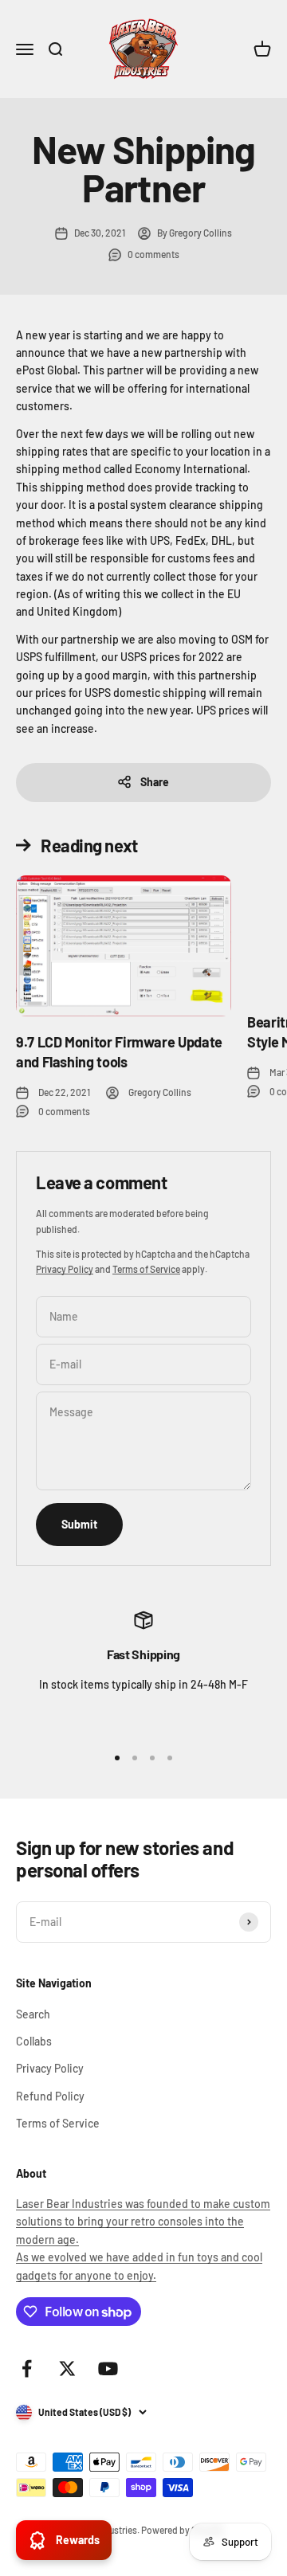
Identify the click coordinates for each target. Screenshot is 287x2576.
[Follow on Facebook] (27, 2369)
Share (155, 782)
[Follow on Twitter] (67, 2369)
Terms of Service (146, 1269)
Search (33, 2014)
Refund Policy (50, 2096)
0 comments (153, 254)
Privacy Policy (65, 1269)
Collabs (34, 2041)
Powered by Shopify (183, 2530)
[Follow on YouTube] (108, 2369)
